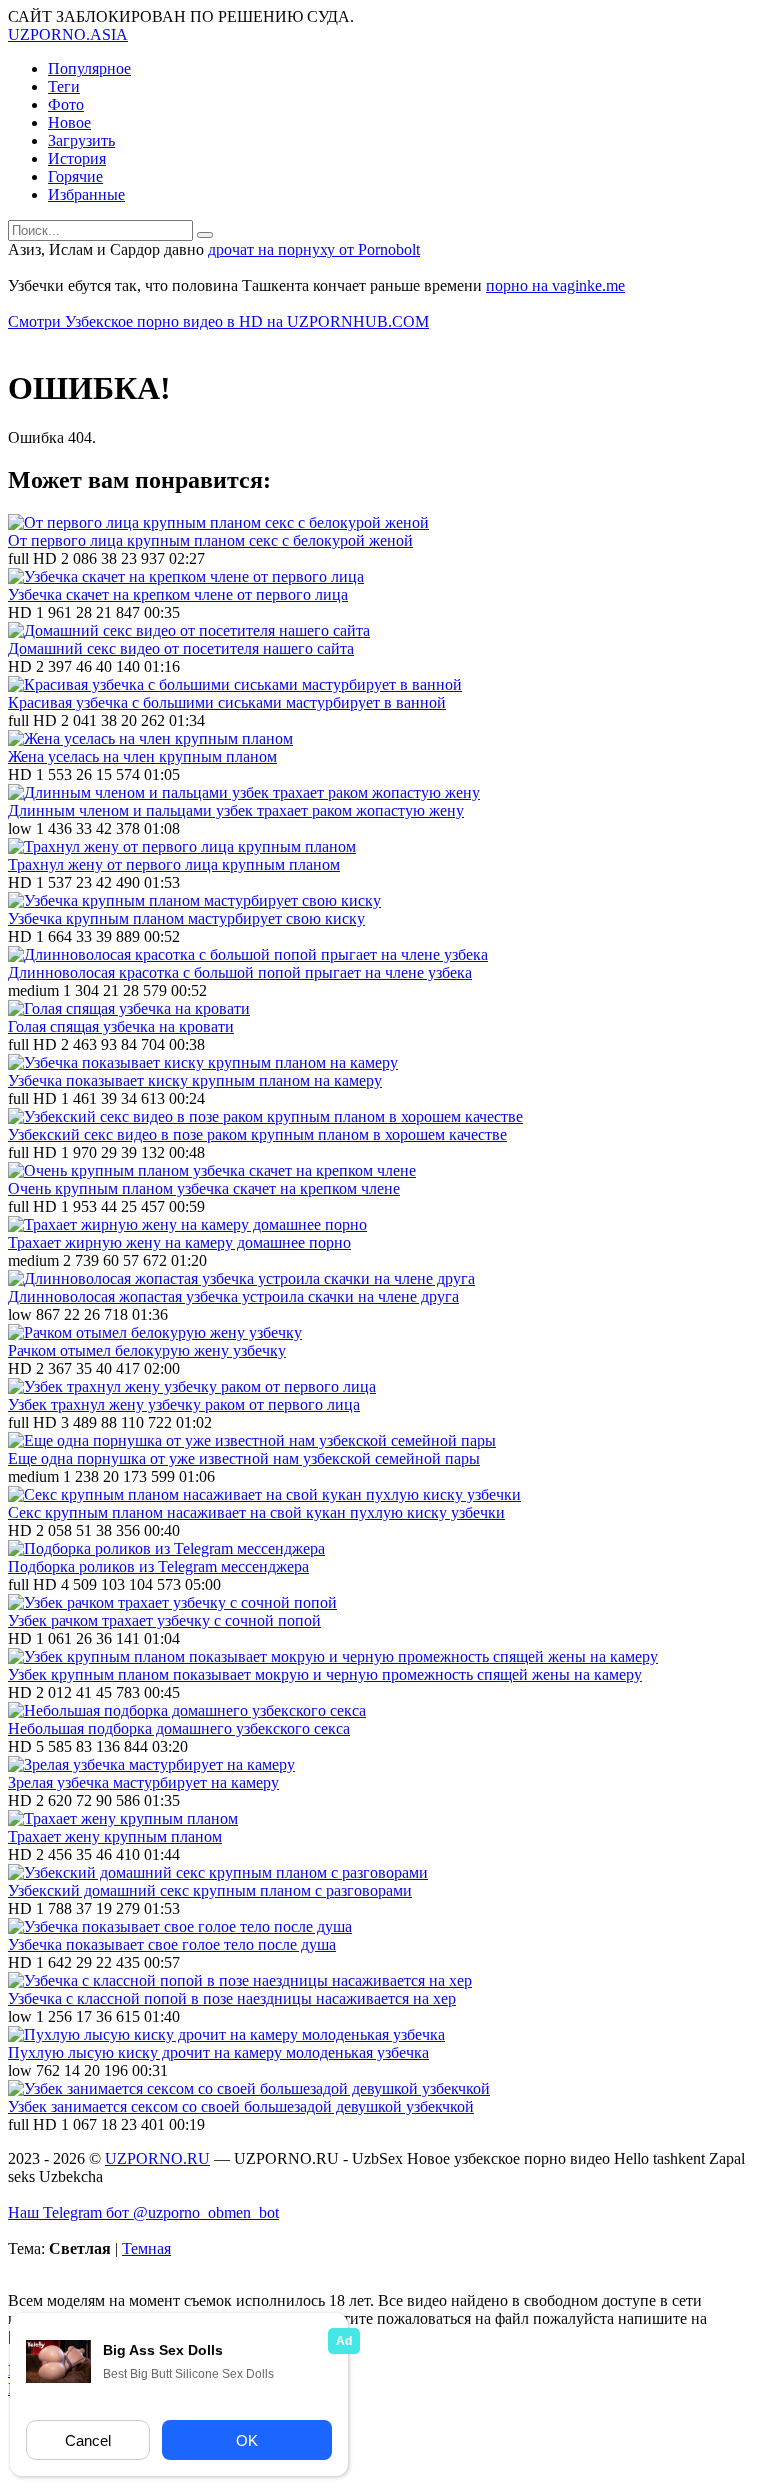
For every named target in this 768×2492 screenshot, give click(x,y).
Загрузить (81, 140)
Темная (146, 2248)
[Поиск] (205, 235)
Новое (69, 122)
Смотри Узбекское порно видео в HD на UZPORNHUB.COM (218, 321)
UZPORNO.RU (157, 2158)
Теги (64, 86)
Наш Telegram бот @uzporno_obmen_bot (143, 2212)
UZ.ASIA (68, 34)
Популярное (89, 68)
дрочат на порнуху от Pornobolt (314, 249)
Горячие (75, 176)
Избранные (86, 194)
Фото (66, 104)
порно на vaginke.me (555, 285)
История (77, 158)
